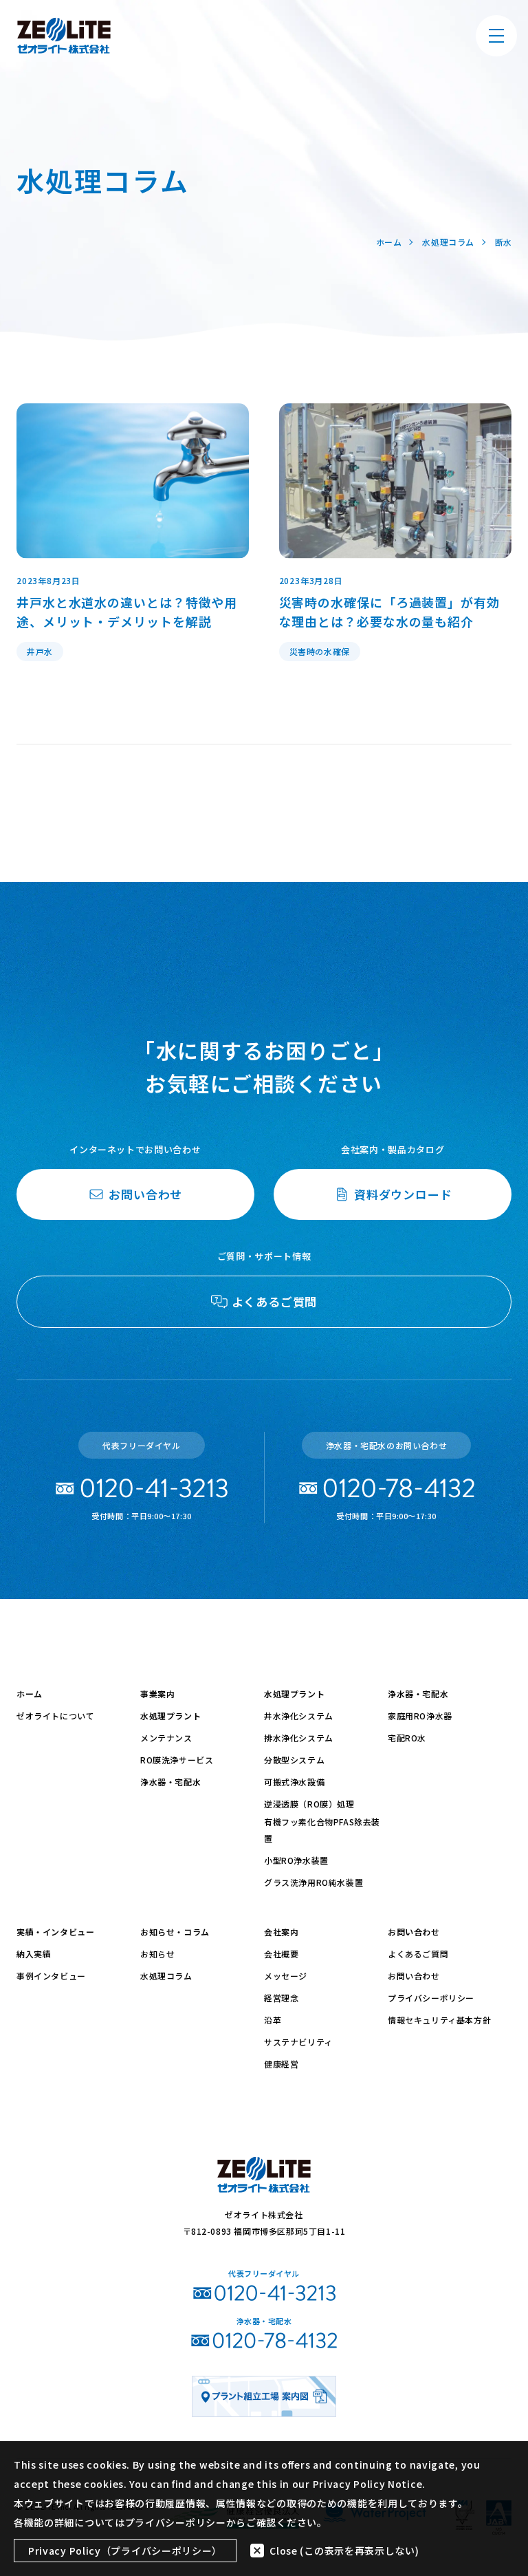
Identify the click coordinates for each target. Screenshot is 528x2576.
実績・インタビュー (55, 1932)
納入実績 (34, 1954)
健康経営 (281, 2064)
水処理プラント (170, 1716)
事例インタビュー (51, 1976)
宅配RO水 (407, 1738)
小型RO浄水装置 (296, 1860)
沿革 (273, 2020)
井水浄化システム (299, 1716)
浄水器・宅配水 (170, 1782)
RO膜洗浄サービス (177, 1760)
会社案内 (281, 1932)
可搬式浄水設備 (294, 1782)
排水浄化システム (299, 1738)
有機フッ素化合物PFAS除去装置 (322, 1830)
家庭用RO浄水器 (420, 1716)
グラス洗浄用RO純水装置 (313, 1882)
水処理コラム (166, 1976)
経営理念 (281, 1998)
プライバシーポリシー (431, 1998)
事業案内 (157, 1694)
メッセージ (286, 1976)
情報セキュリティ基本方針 (439, 2020)
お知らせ (157, 1954)
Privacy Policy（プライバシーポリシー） (125, 2551)
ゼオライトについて (55, 1716)
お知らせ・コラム (175, 1932)
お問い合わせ (414, 1932)
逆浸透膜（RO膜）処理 (309, 1804)
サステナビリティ (298, 2042)
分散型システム (294, 1760)
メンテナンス (166, 1738)
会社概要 (281, 1954)
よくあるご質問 (418, 1954)
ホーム (30, 1694)
